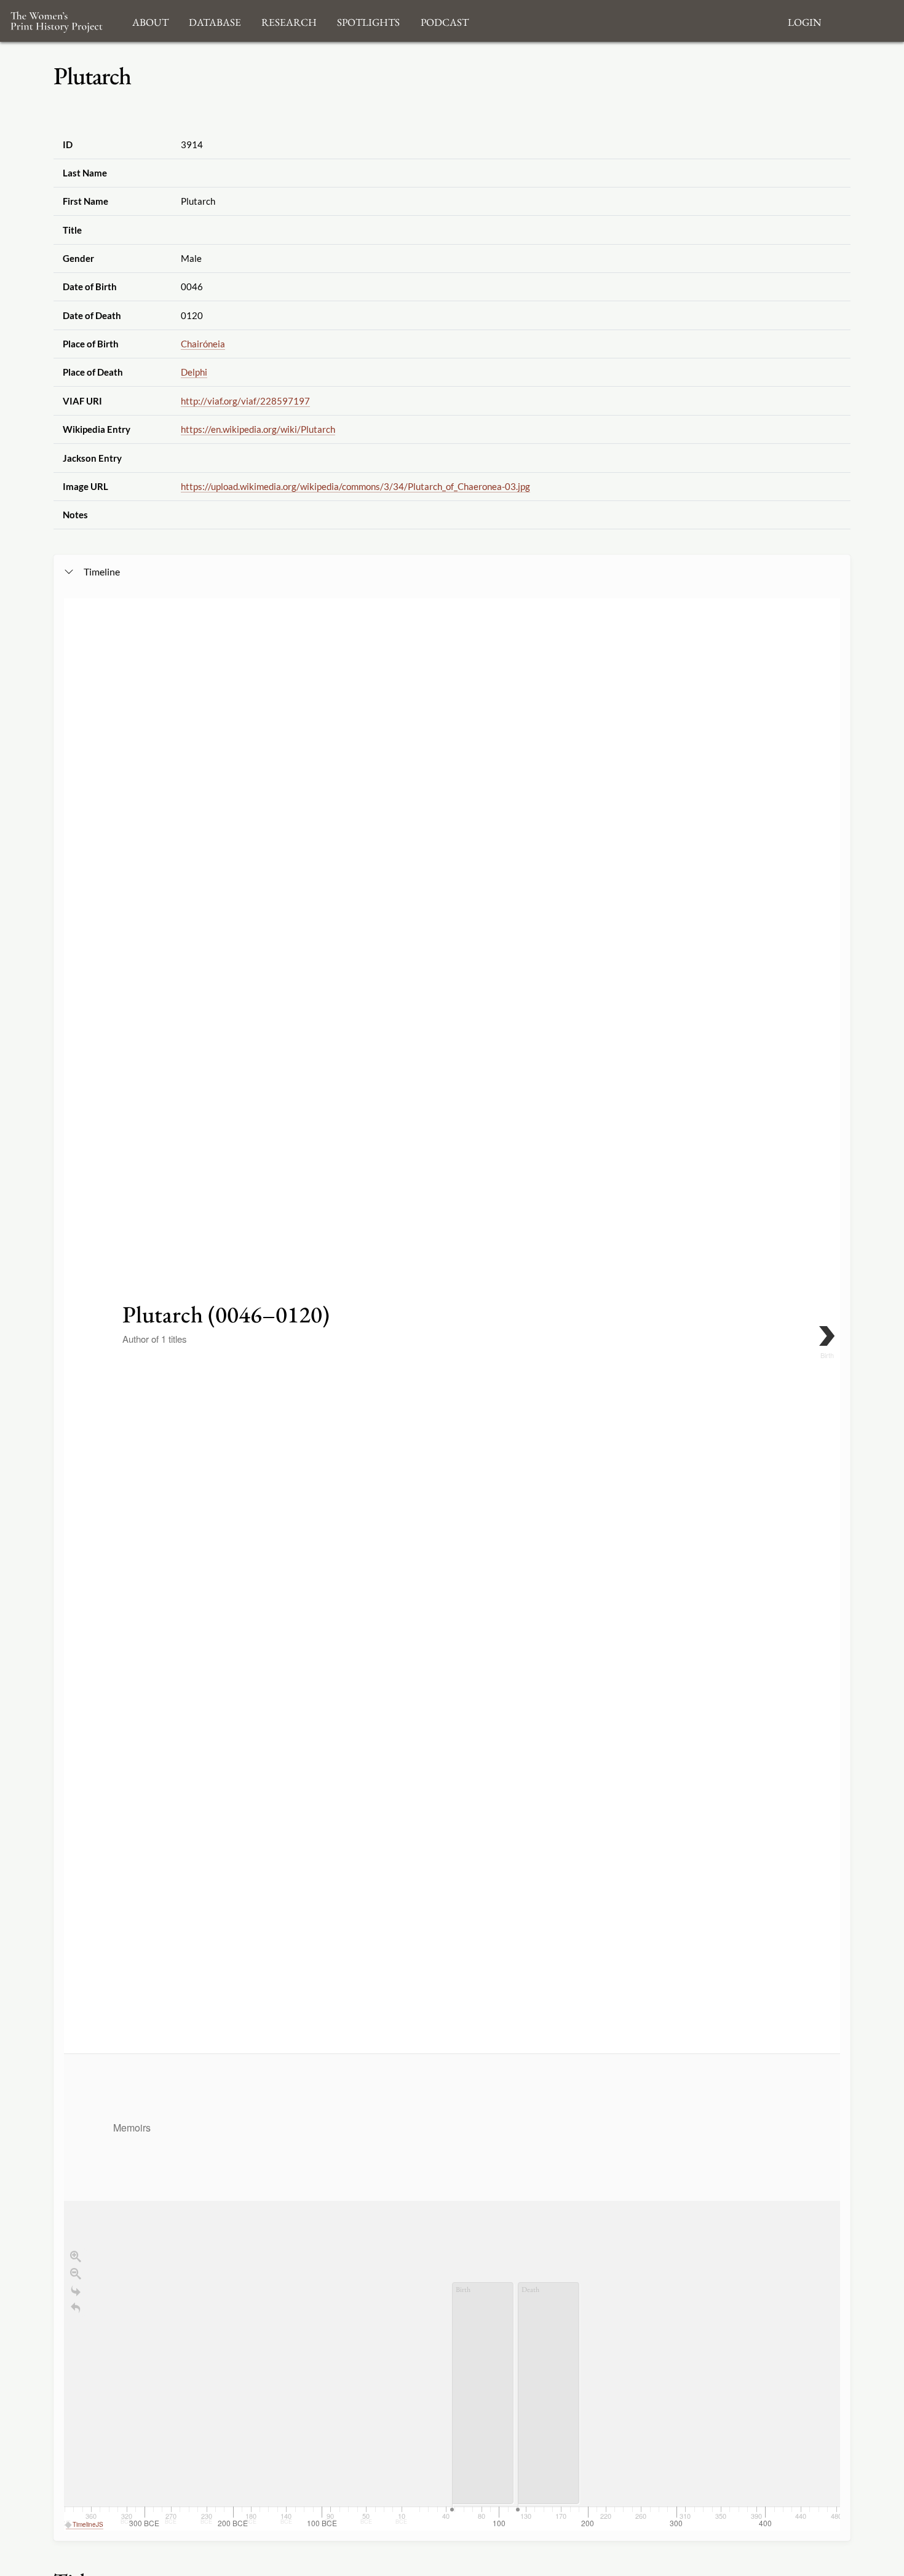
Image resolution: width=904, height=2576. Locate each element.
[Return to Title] (76, 2308)
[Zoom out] (76, 2274)
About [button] (150, 21)
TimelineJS (88, 2524)
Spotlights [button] (368, 21)
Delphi (194, 372)
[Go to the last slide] (76, 2291)
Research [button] (289, 21)
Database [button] (215, 21)
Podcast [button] (445, 21)
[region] (452, 1564)
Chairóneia (203, 344)
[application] (452, 2292)
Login (804, 21)
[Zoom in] (76, 2256)
